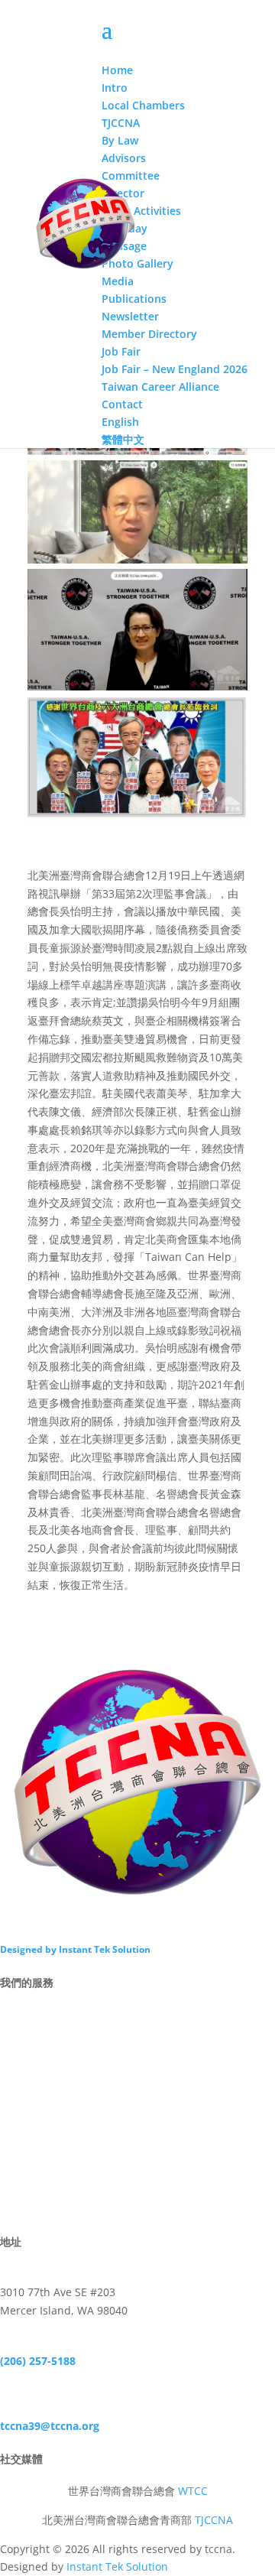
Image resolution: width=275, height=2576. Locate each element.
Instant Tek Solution (117, 2566)
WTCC (193, 2491)
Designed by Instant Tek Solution (75, 1949)
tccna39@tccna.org (50, 2426)
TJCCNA (214, 2520)
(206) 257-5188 (38, 2361)
